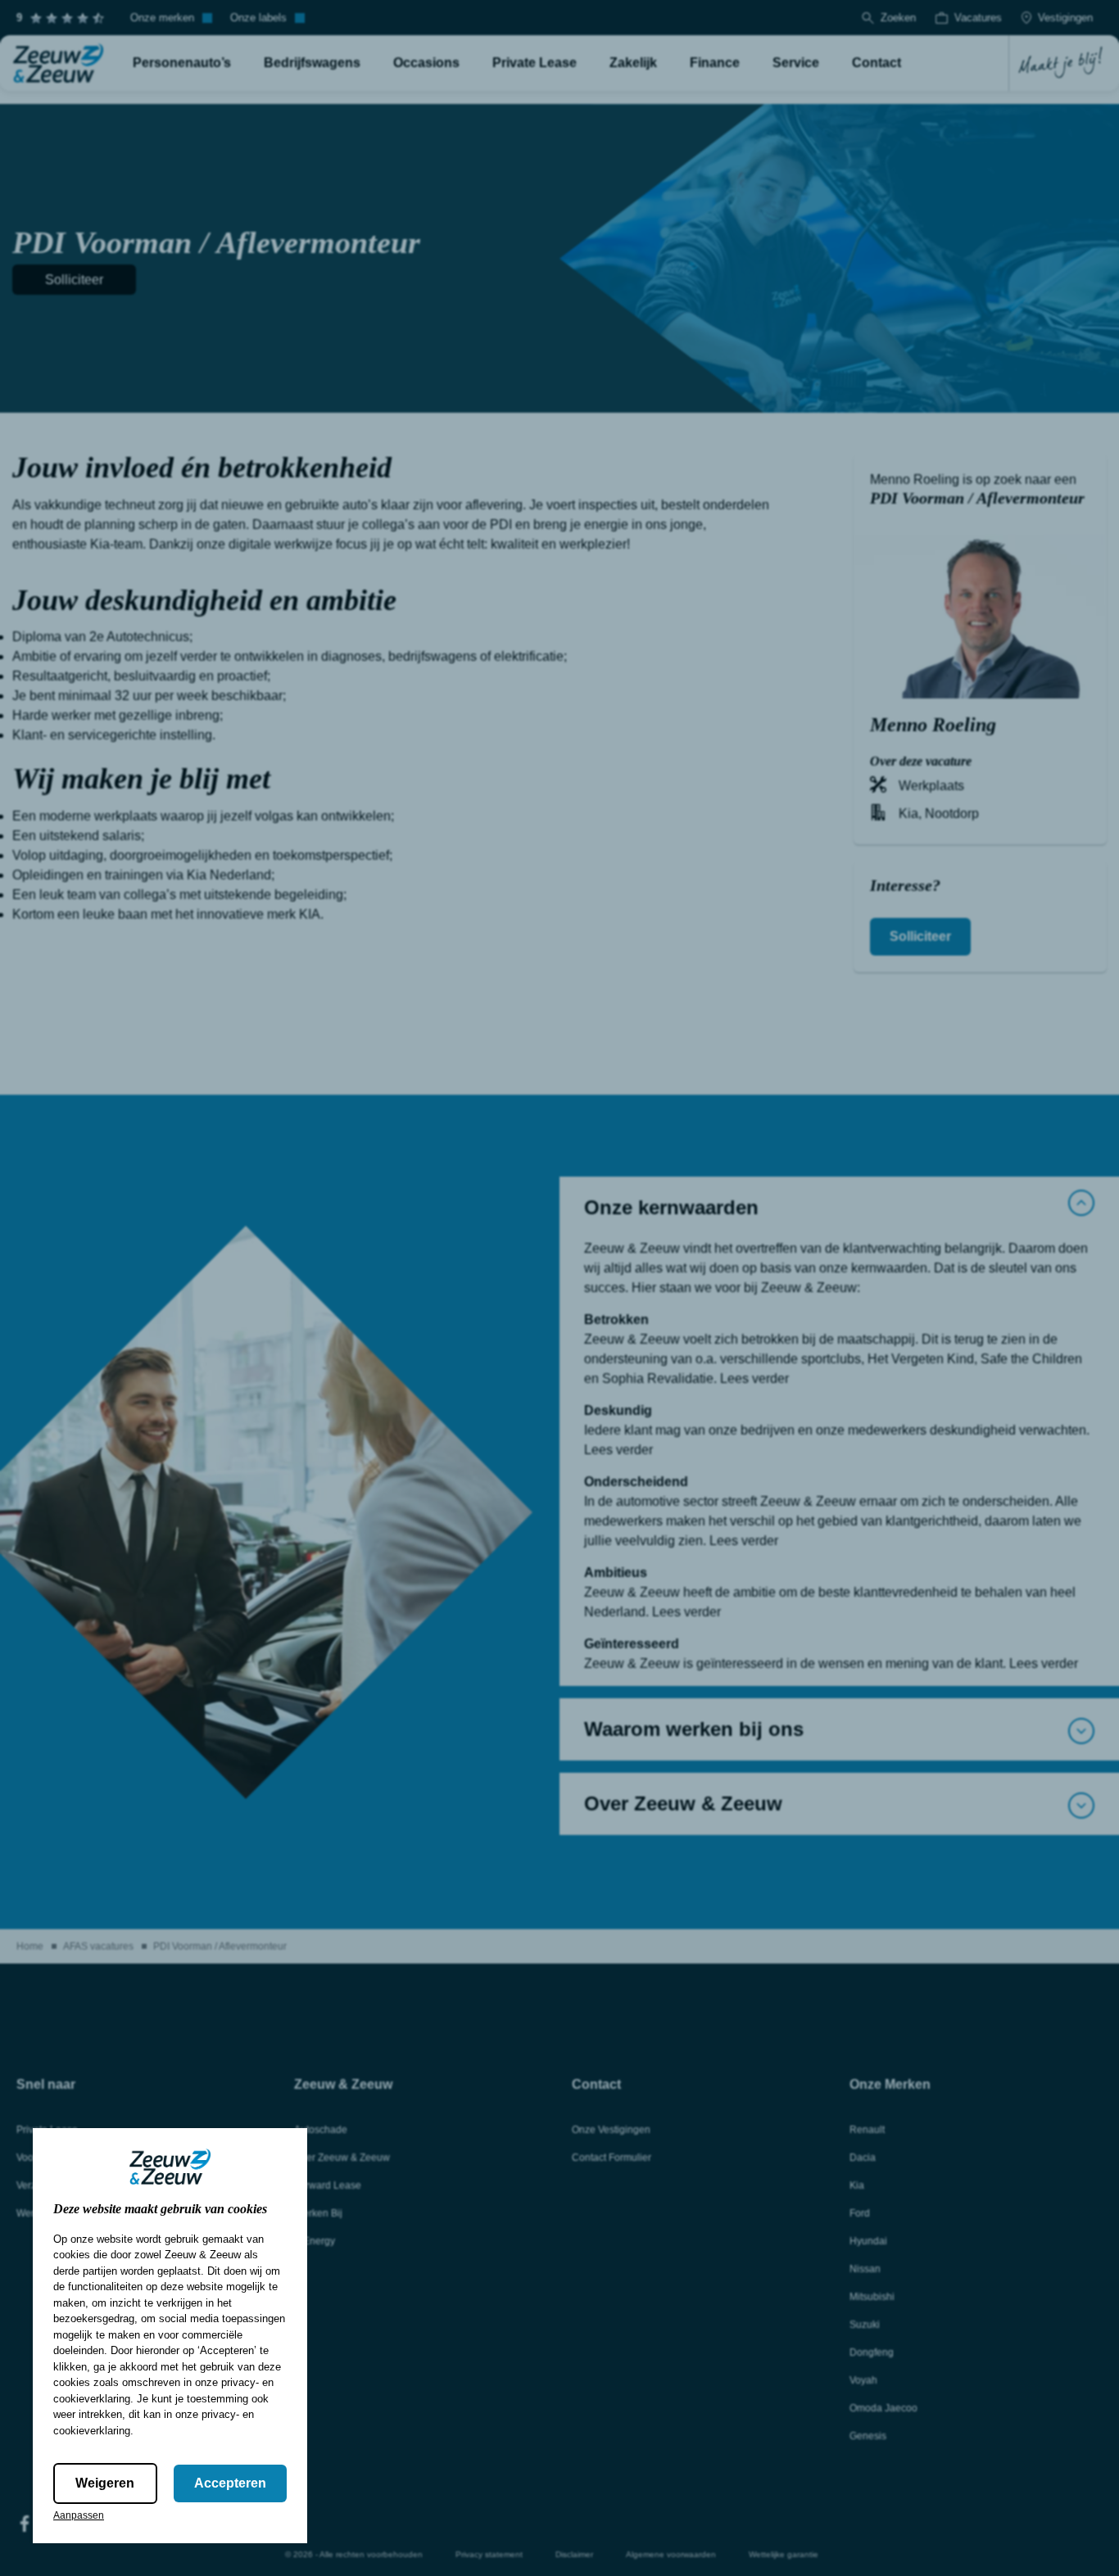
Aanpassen (79, 2515)
